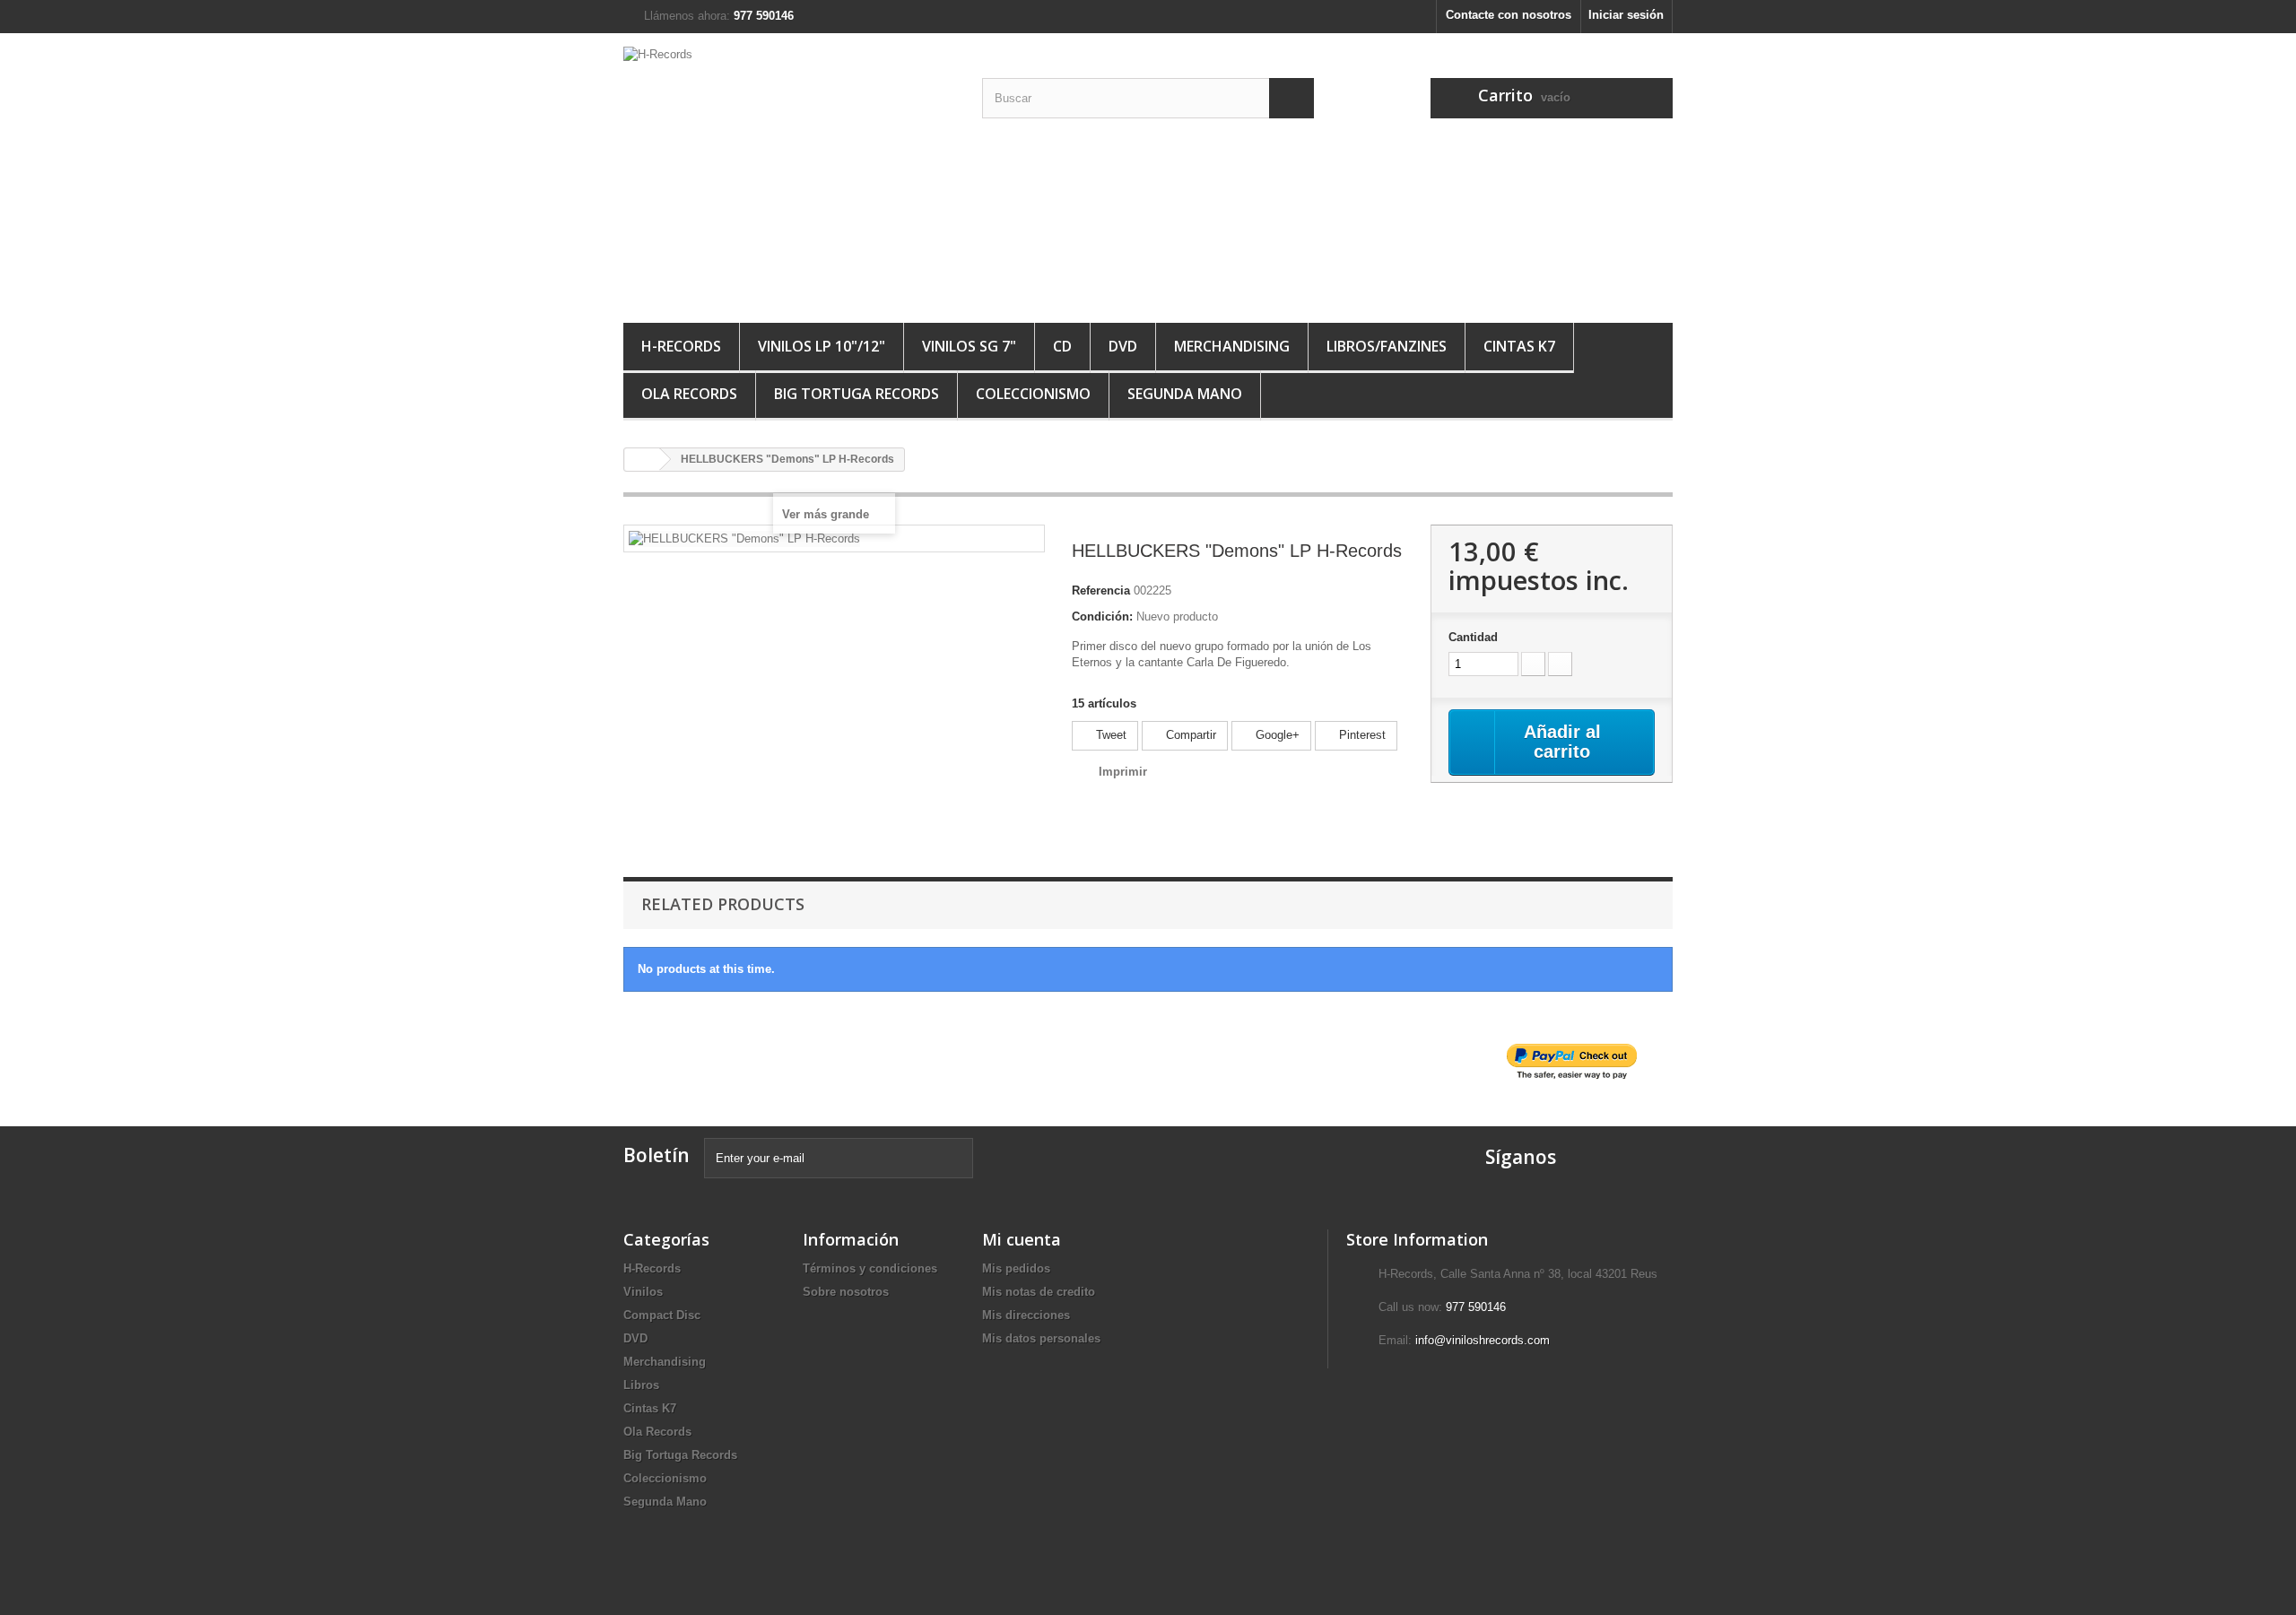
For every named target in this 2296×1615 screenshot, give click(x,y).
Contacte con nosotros (1509, 15)
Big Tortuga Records (857, 394)
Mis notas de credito (1039, 1292)
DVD (1123, 346)
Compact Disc (662, 1315)
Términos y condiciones (870, 1268)
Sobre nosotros (846, 1292)
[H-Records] (789, 174)
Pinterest (1361, 735)
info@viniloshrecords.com (1483, 1340)
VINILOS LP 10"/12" (822, 346)
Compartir (1189, 735)
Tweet (1109, 735)
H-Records (681, 346)
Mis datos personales (1041, 1338)
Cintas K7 (1519, 346)
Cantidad (1473, 637)
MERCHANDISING (1232, 346)
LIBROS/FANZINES (1387, 346)
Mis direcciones (1026, 1315)
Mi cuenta (1022, 1239)
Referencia (1101, 590)
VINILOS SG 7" (969, 346)
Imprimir (1123, 772)
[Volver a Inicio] (642, 460)
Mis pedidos (1016, 1268)
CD (1062, 346)
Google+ (1276, 735)
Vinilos (643, 1292)
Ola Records (689, 394)
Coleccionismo (1033, 394)
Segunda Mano (1185, 394)
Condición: (1102, 616)
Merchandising (665, 1362)
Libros (641, 1385)
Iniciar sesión (1626, 15)
